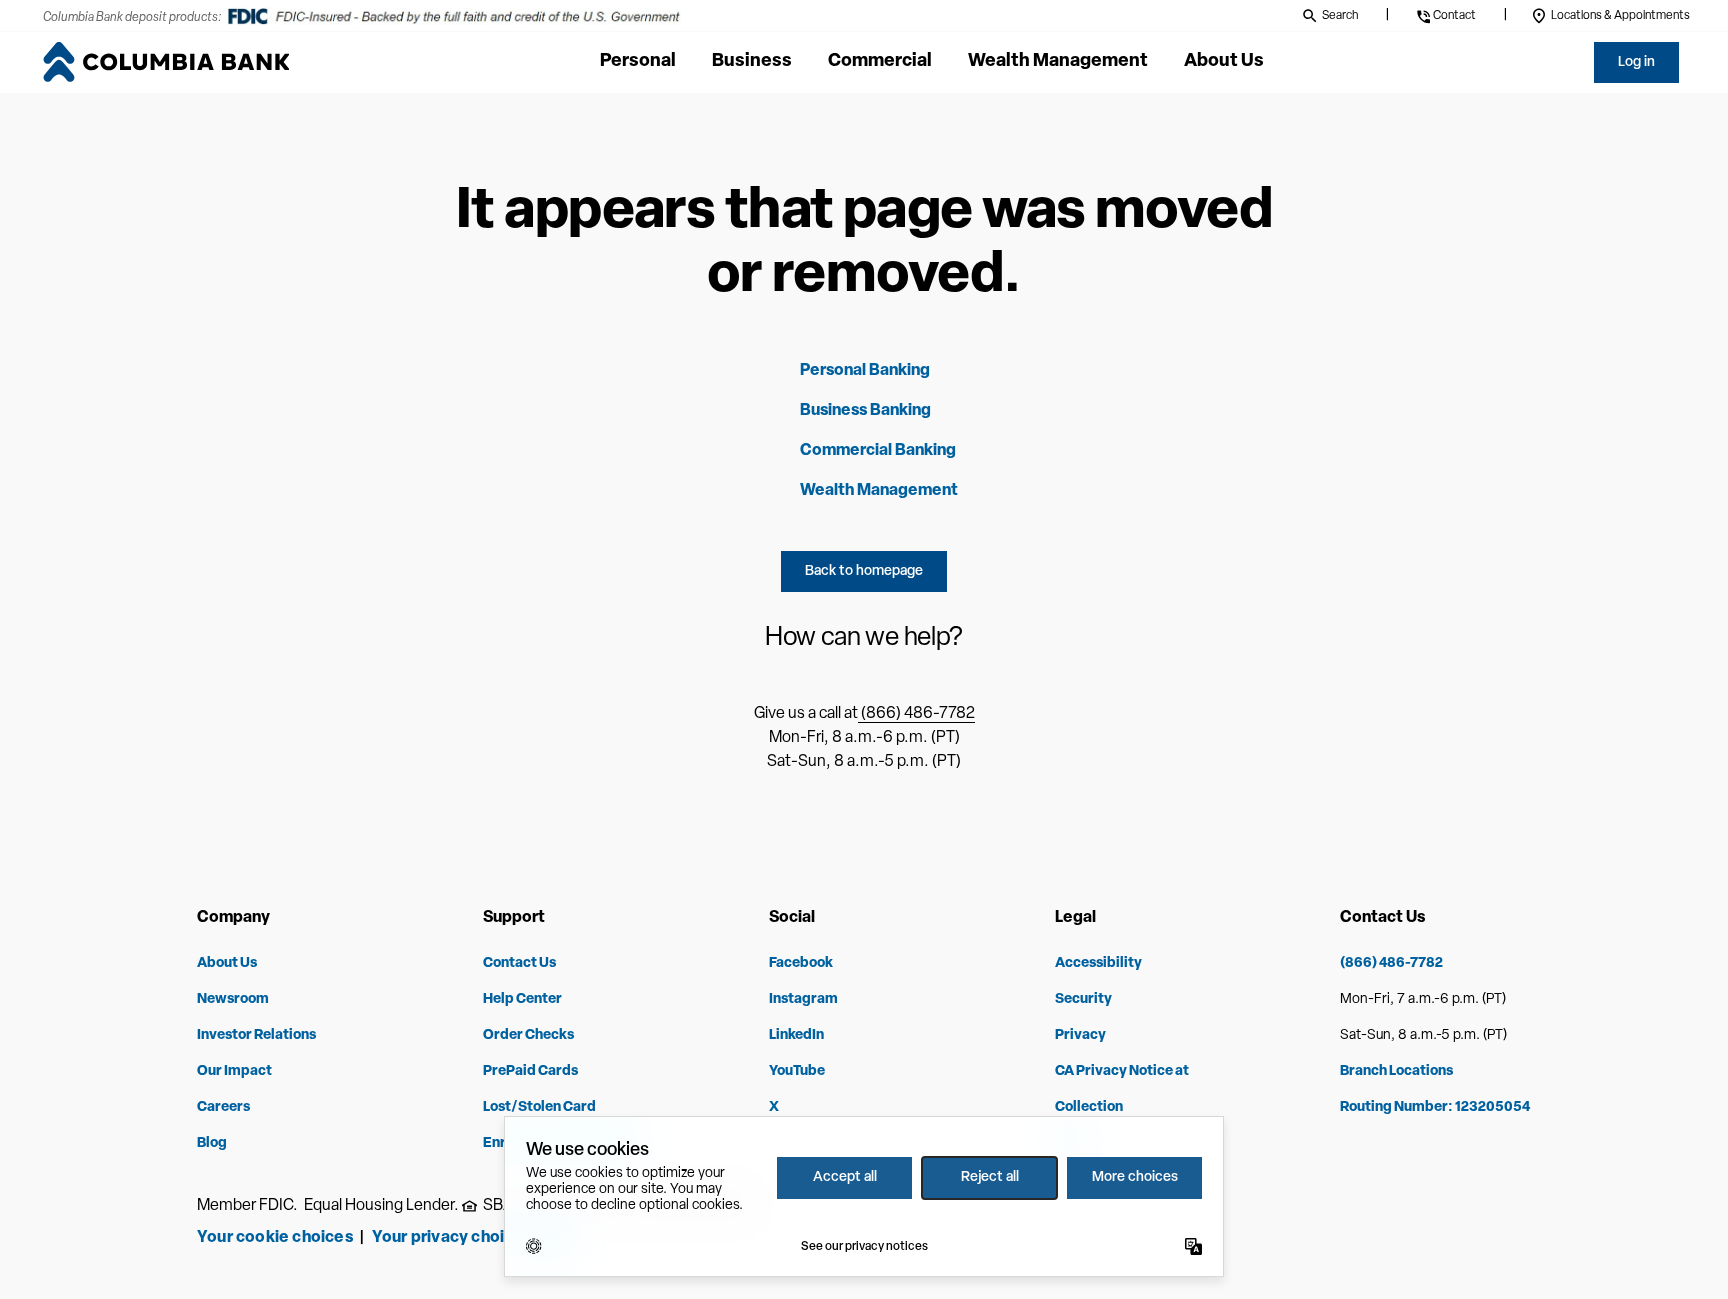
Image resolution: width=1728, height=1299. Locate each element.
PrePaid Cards (530, 1071)
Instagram (803, 999)
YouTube (797, 1071)
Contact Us (519, 963)
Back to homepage (864, 571)
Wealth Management (879, 491)
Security (1083, 999)
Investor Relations (256, 1035)
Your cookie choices (275, 1238)
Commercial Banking (878, 451)
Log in (1636, 62)
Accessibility (1098, 963)
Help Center (522, 999)
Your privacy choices (455, 1238)
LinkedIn (796, 1035)
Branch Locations (1396, 1071)
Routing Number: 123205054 (1435, 1107)
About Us (227, 963)
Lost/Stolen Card (539, 1107)
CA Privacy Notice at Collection (1122, 1089)
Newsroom (233, 999)
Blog (212, 1143)
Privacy (1080, 1035)
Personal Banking (865, 371)
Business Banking (865, 411)
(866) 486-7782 (916, 714)
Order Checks (528, 1035)
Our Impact (234, 1071)
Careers (223, 1107)
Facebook (801, 963)
